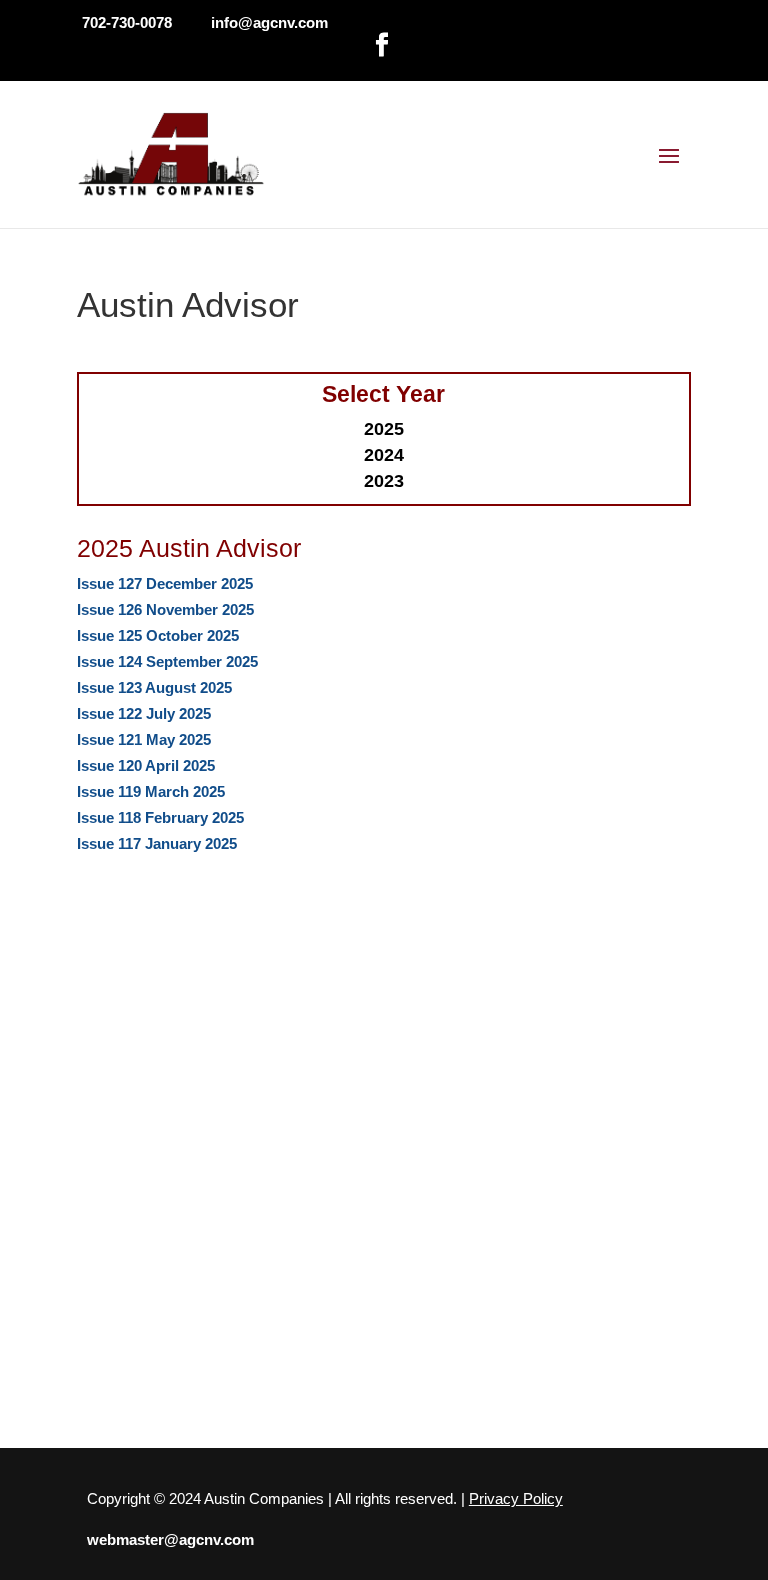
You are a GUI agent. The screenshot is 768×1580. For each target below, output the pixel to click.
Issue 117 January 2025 (157, 843)
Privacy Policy (516, 1498)
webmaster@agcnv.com (170, 1539)
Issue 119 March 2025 (151, 791)
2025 (384, 429)
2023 (384, 481)
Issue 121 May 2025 (144, 739)
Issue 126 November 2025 (165, 609)
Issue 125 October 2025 (158, 635)
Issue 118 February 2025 (160, 817)
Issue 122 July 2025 (144, 713)
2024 (384, 455)
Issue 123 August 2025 (154, 687)
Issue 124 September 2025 (167, 661)
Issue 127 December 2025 (165, 583)
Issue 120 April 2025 (146, 765)
